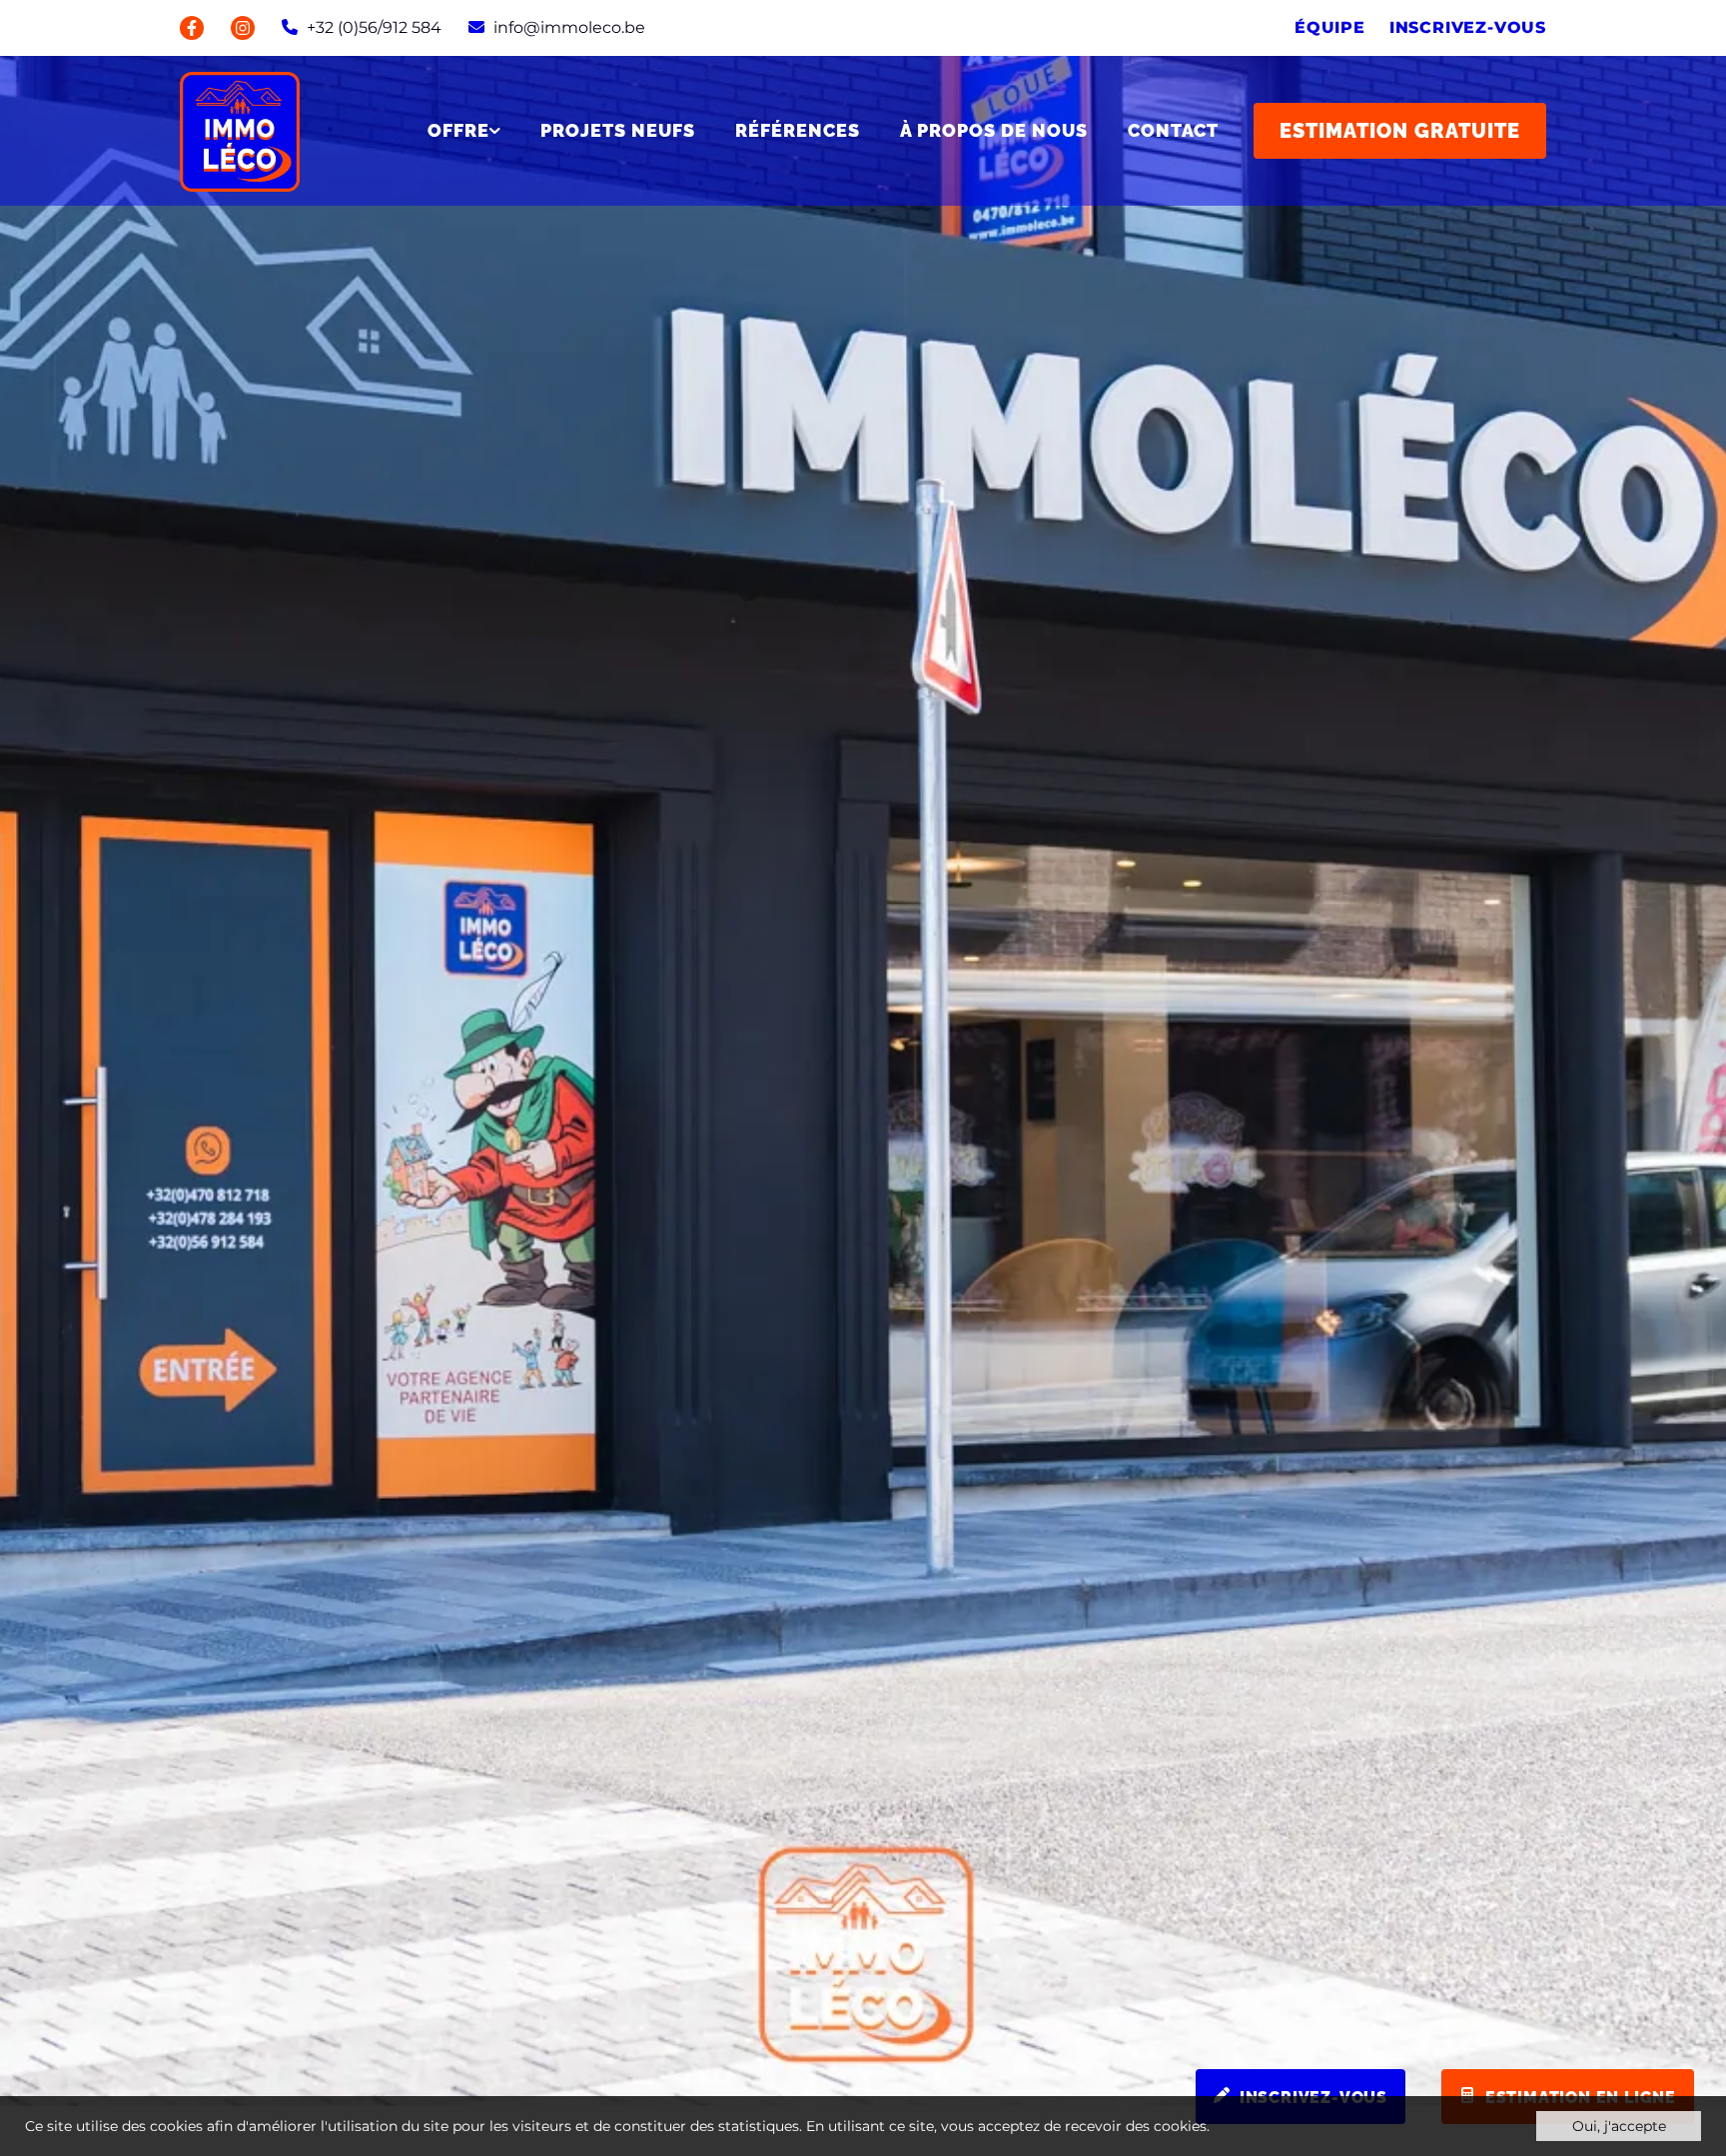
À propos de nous (994, 131)
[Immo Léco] (240, 130)
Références (798, 131)
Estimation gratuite (1400, 131)
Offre (458, 131)
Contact (1173, 131)
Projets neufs (618, 131)
